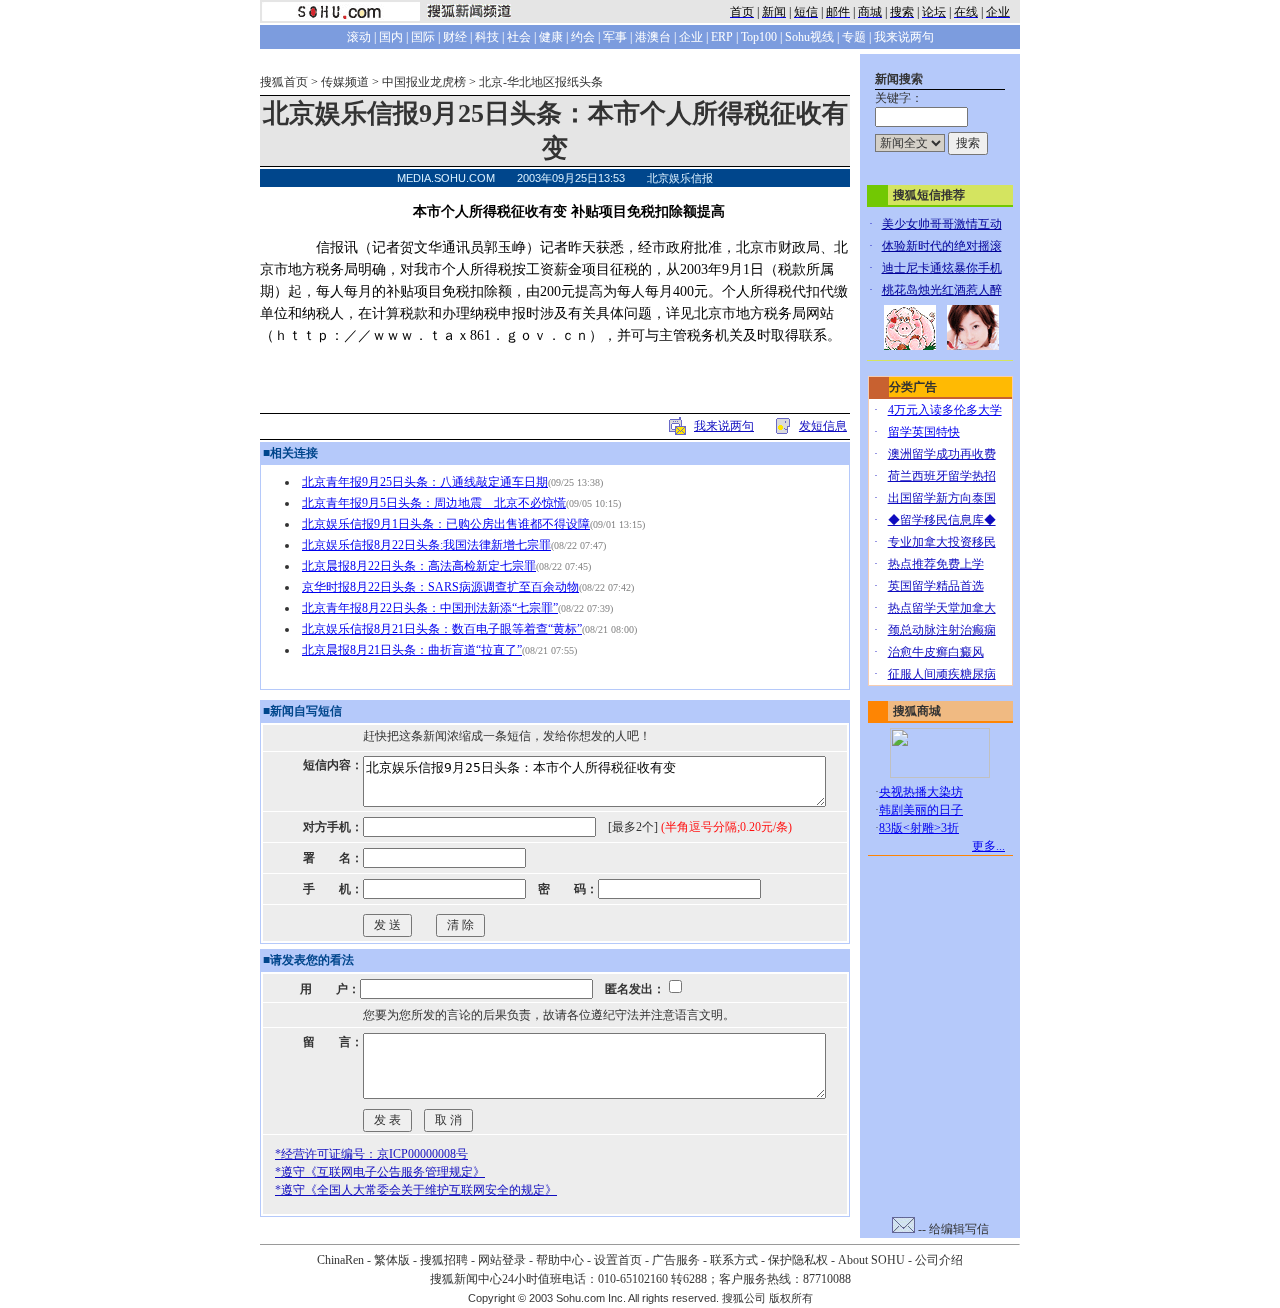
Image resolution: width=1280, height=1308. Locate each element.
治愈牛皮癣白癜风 (936, 652)
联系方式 (734, 1260)
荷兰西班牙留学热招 (942, 476)
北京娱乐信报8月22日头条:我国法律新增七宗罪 (426, 545)
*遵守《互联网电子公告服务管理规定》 (380, 1172)
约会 (583, 37)
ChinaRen (340, 1260)
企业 (691, 37)
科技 (487, 37)
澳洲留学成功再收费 (942, 454)
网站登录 (502, 1260)
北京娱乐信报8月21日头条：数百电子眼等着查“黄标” (442, 629)
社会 (519, 37)
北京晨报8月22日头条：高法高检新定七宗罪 (419, 566)
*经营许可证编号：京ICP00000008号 (371, 1154)
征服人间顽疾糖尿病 (942, 674)
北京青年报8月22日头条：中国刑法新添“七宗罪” (430, 608)
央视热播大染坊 (921, 792)
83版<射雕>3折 (919, 828)
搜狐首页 (284, 82)
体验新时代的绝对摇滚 (942, 246)
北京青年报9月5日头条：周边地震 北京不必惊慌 (434, 503)
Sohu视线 (809, 37)
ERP (722, 37)
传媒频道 (345, 82)
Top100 (759, 37)
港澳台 (653, 37)
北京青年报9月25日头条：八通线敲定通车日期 (425, 482)
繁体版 (392, 1260)
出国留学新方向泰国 (942, 498)
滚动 (359, 37)
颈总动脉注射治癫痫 (942, 630)
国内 (391, 37)
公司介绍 (939, 1260)
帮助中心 (560, 1260)
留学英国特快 (924, 432)
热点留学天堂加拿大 (942, 608)
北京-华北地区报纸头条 (541, 82)
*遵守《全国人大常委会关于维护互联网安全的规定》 (416, 1190)
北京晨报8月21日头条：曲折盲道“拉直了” (412, 650)
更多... (988, 846)
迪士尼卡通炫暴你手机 (942, 268)
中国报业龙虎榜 (424, 82)
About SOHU (871, 1260)
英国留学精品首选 (936, 586)
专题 (854, 37)
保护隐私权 (798, 1260)
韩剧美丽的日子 (921, 810)
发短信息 (823, 426)
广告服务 (676, 1260)
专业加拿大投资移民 (942, 542)
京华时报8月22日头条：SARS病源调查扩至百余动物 (440, 587)
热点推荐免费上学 (936, 564)
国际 (423, 37)
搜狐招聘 (444, 1260)
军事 (615, 37)
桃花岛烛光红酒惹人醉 (942, 290)
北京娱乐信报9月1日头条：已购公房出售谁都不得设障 (446, 524)
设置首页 (618, 1260)
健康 (551, 37)
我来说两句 (904, 37)
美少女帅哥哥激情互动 (942, 224)
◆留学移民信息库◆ (942, 520)
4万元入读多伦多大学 (945, 410)
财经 (455, 37)
